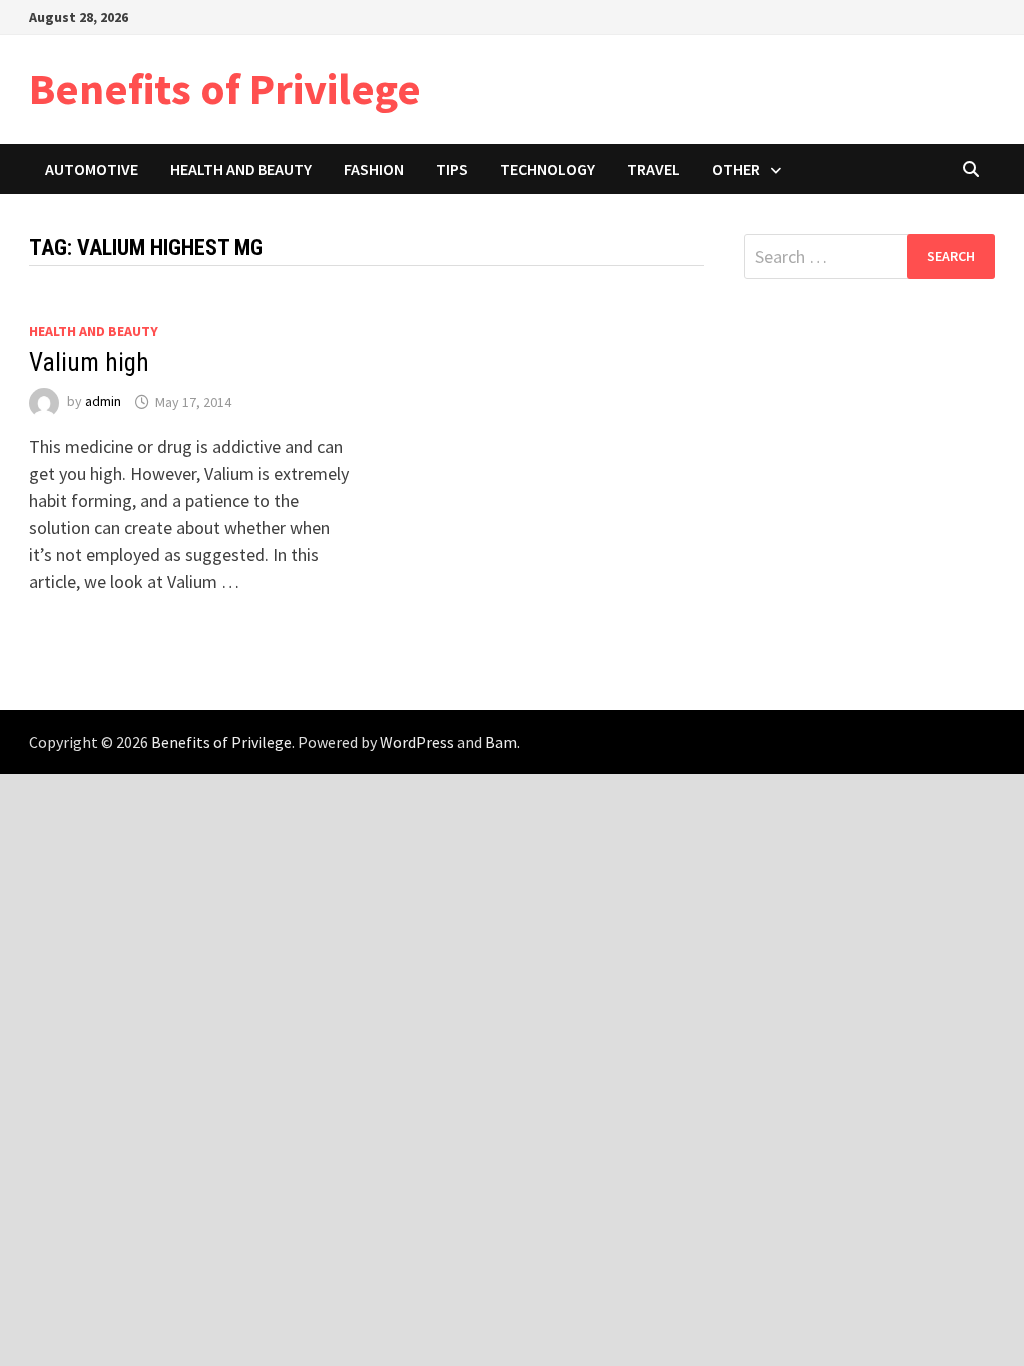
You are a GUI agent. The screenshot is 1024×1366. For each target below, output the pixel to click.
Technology (547, 169)
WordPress (417, 742)
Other (736, 169)
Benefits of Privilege (225, 88)
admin (103, 402)
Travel (653, 169)
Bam (501, 742)
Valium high (89, 362)
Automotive (91, 169)
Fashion (374, 169)
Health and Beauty (241, 169)
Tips (452, 169)
